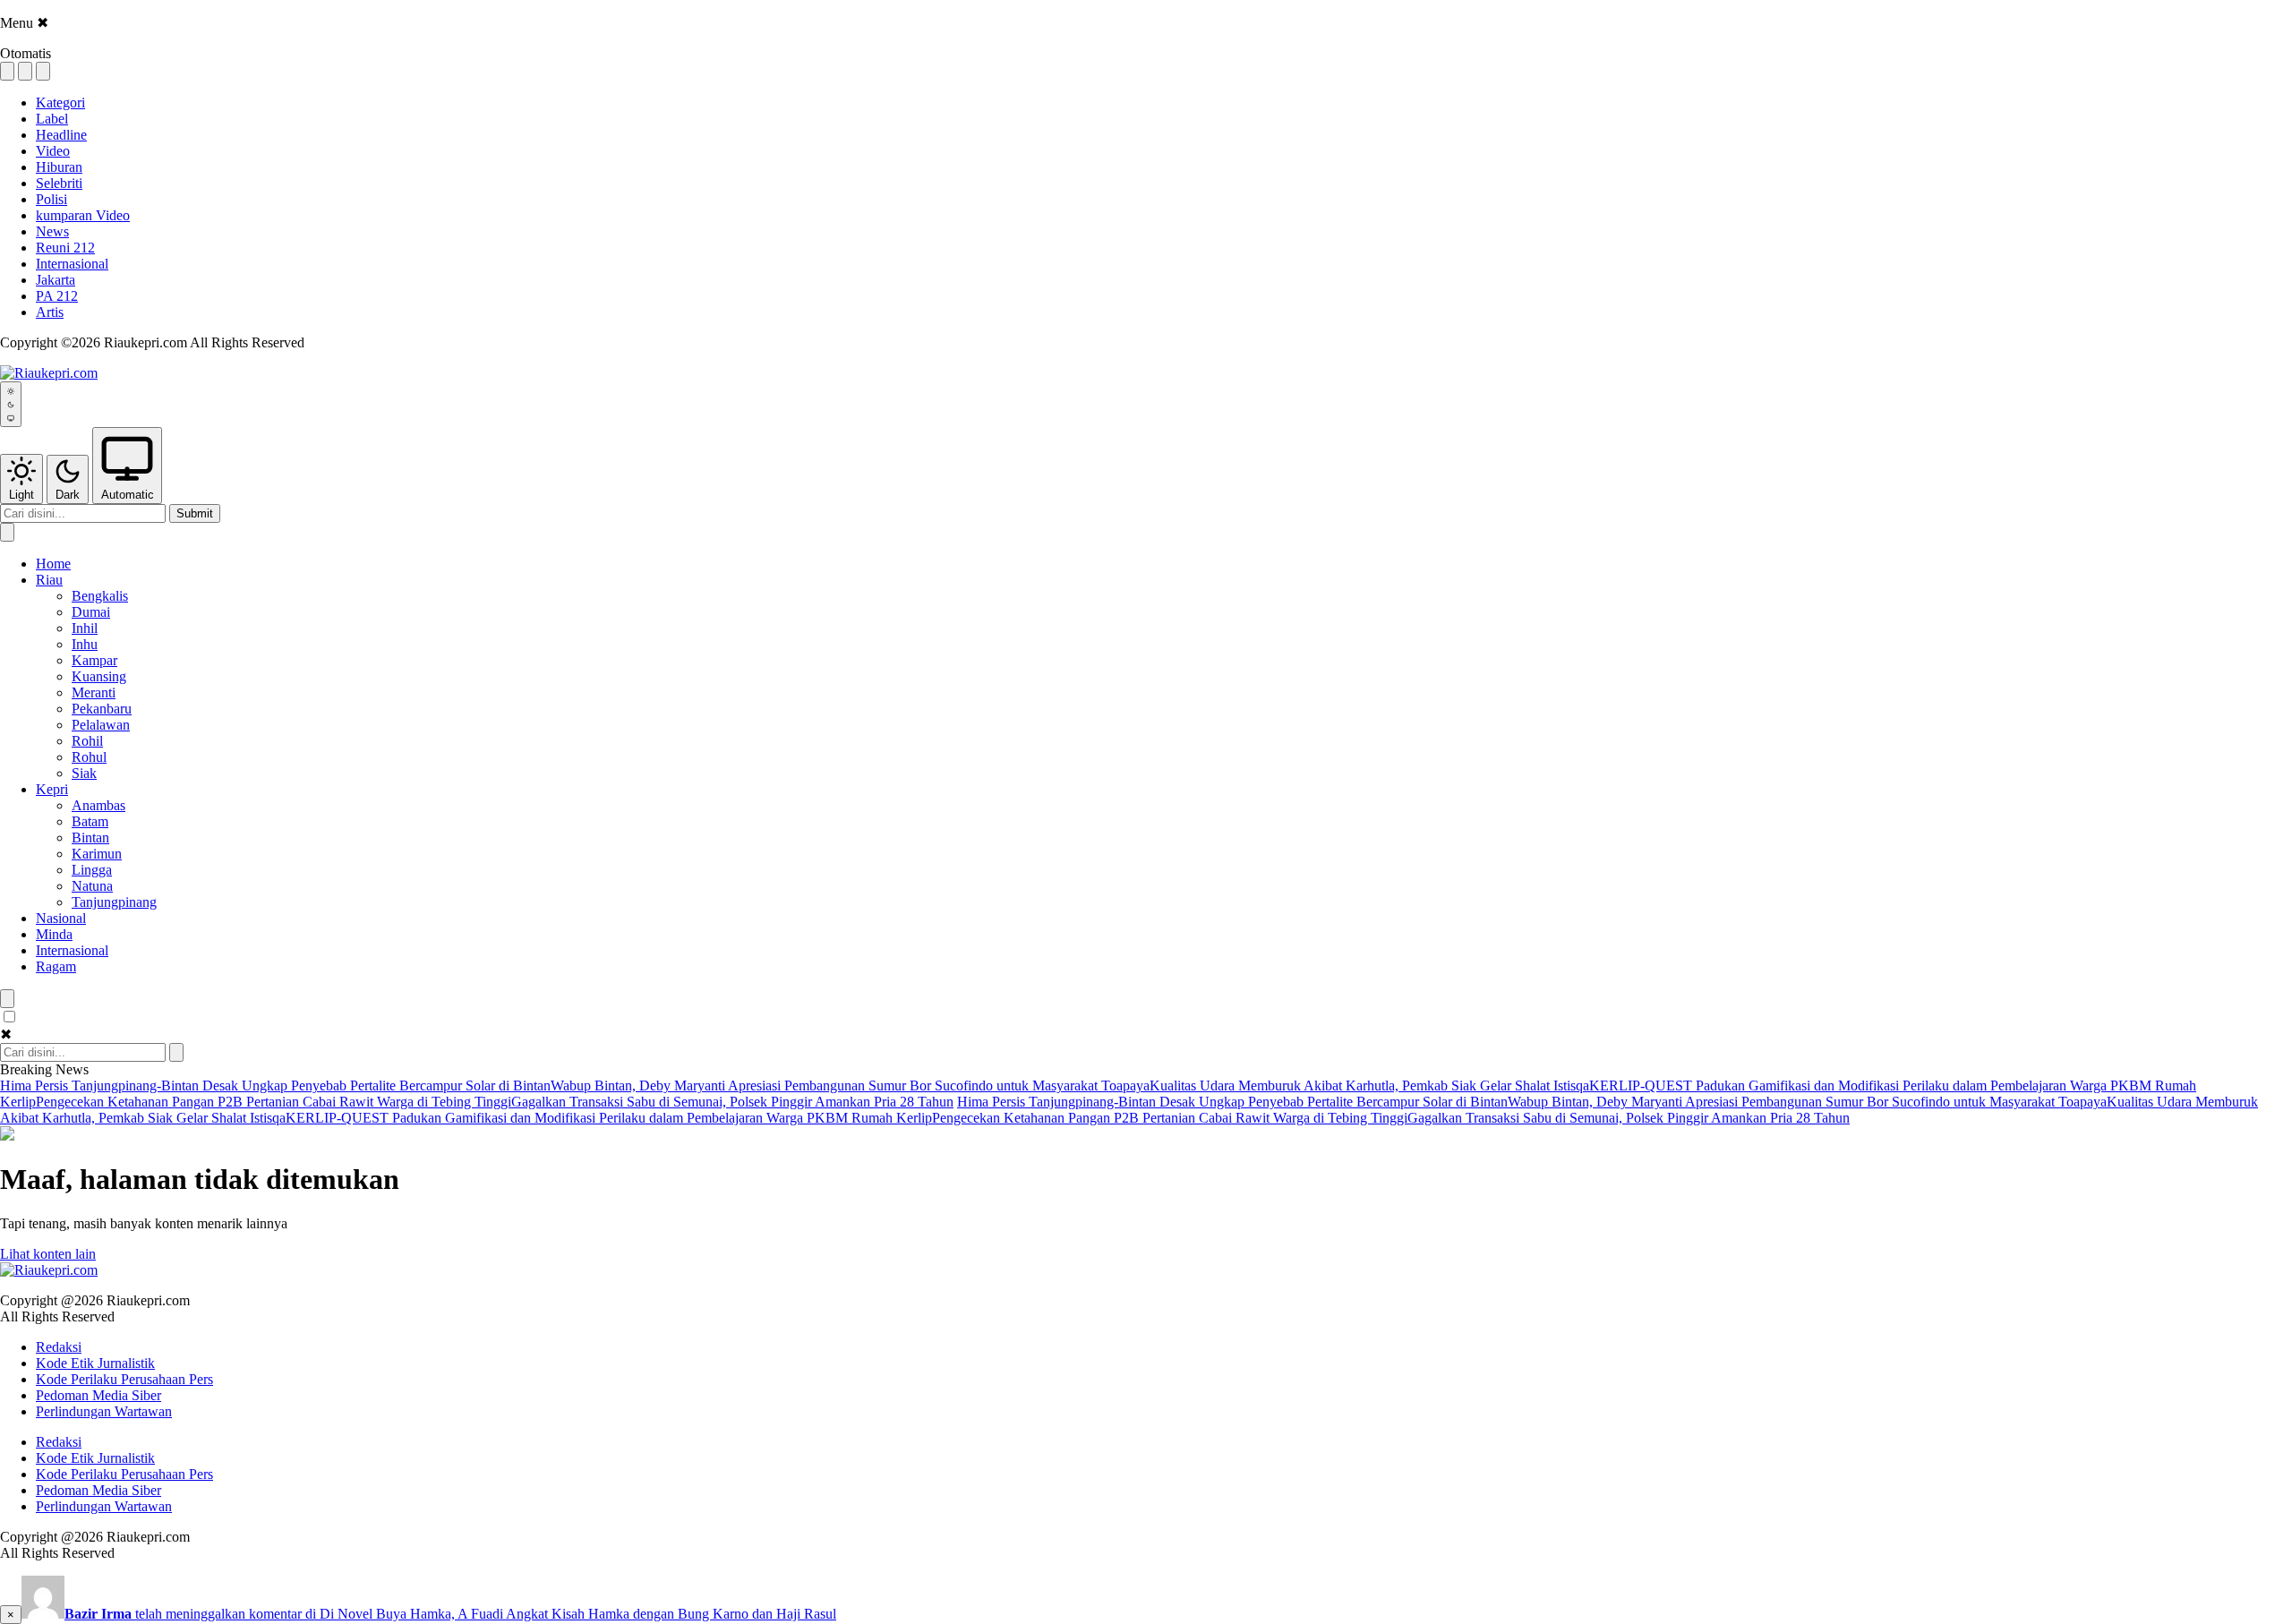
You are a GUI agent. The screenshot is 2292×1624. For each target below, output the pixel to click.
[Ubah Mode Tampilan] (11, 404)
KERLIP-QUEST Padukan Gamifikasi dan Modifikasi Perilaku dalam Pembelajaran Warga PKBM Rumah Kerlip (609, 1118)
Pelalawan (101, 725)
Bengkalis (100, 596)
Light (21, 495)
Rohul (89, 757)
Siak (84, 773)
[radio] (7, 71)
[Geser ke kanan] (7, 999)
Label (52, 119)
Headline (61, 135)
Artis (50, 312)
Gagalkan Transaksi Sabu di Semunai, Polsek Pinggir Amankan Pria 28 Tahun (732, 1102)
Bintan (90, 838)
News (52, 231)
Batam (90, 821)
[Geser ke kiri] (7, 532)
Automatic (128, 495)
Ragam (56, 966)
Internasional (72, 264)
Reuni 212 (65, 248)
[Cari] (176, 1052)
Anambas (98, 805)
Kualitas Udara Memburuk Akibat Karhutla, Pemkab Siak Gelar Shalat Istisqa (1369, 1086)
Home (53, 564)
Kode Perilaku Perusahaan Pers (124, 1379)
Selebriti (59, 183)
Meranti (94, 692)
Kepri (52, 789)
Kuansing (99, 676)
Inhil (85, 628)
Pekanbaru (102, 709)
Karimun (97, 854)
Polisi (51, 199)
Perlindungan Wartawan (104, 1411)
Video (53, 151)
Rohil (87, 741)
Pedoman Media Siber (98, 1395)
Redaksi (59, 1347)
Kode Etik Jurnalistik (95, 1363)
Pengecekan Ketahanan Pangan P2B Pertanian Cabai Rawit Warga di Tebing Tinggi (274, 1102)
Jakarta (56, 280)
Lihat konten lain (48, 1254)
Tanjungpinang (114, 902)
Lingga (92, 870)
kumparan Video (83, 215)
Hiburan (59, 167)
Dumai (91, 612)
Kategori (60, 103)
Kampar (94, 660)
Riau (49, 580)
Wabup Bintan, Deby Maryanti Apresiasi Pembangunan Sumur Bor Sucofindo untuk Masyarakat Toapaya (850, 1086)
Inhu (85, 644)
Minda (54, 934)
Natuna (92, 886)
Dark (68, 495)
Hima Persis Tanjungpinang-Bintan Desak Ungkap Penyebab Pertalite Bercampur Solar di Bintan (275, 1086)
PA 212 (57, 296)
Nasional (61, 918)
